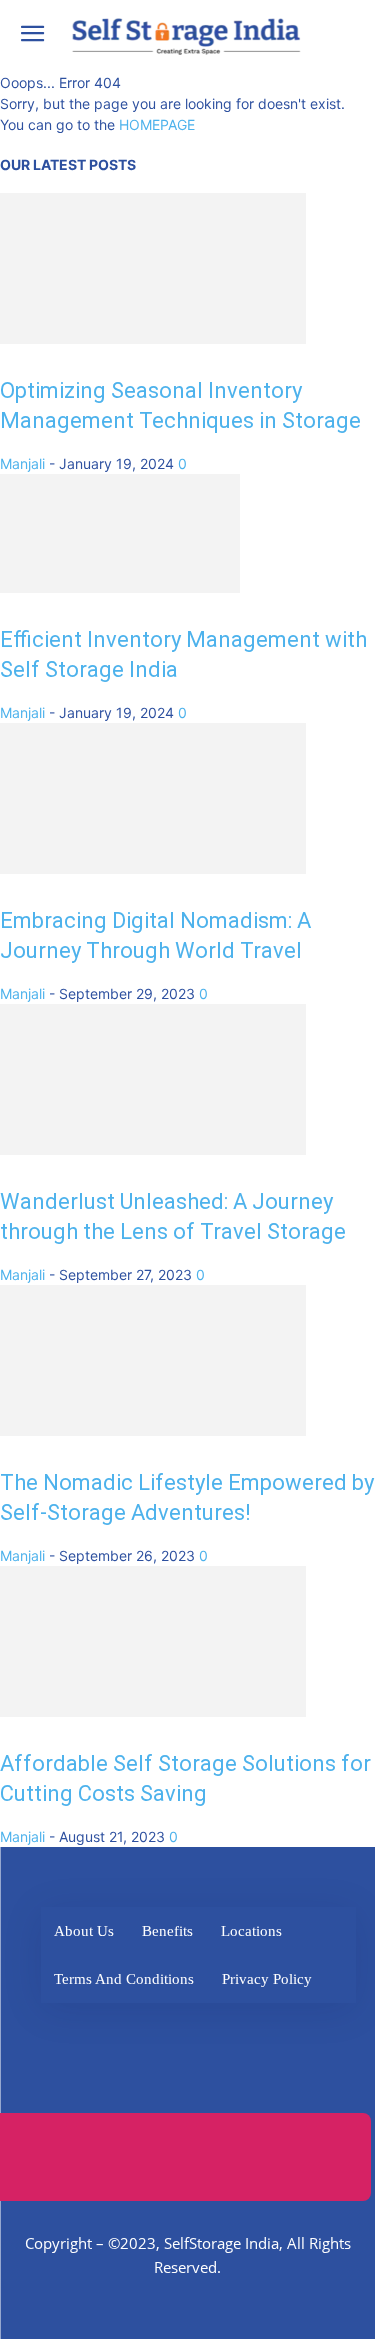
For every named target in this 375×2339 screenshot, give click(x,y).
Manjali (22, 463)
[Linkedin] (192, 2030)
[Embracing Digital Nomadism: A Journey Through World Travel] (153, 868)
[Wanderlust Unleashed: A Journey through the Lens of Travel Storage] (153, 1149)
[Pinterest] (302, 2030)
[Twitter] (137, 2030)
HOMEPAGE (157, 124)
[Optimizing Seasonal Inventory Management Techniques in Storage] (153, 338)
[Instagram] (247, 2030)
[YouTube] (197, 2085)
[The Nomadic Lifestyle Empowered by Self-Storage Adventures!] (153, 1430)
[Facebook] (82, 2030)
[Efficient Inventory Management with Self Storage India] (120, 587)
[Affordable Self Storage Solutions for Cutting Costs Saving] (153, 1711)
